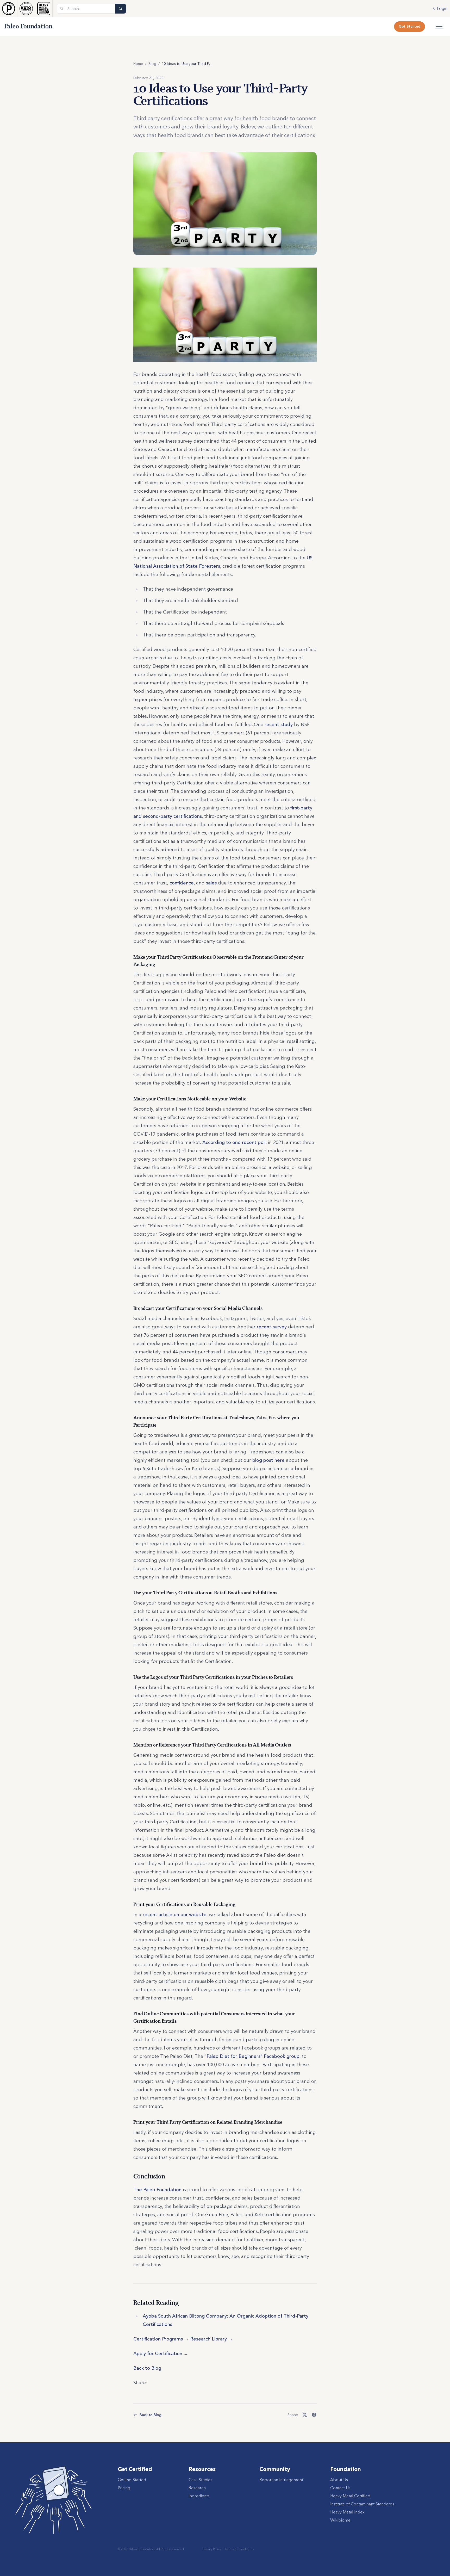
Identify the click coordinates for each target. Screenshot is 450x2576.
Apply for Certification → (161, 2354)
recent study (279, 724)
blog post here (268, 1460)
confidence (182, 883)
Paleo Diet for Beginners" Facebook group (253, 2056)
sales (211, 883)
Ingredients (199, 2496)
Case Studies (200, 2480)
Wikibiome (340, 2520)
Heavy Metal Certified (350, 2496)
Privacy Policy (212, 2549)
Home (138, 64)
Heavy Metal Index (347, 2512)
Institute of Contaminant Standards (362, 2504)
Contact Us (340, 2488)
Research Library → (211, 2339)
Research (197, 2488)
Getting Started (132, 2480)
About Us (339, 2480)
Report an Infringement (281, 2480)
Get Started (410, 26)
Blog (152, 64)
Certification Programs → (161, 2339)
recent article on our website (175, 1915)
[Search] (121, 9)
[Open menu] (439, 27)
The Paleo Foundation (157, 2190)
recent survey (272, 1327)
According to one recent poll (234, 1142)
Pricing (124, 2488)
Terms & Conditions (239, 2549)
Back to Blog (147, 2368)
